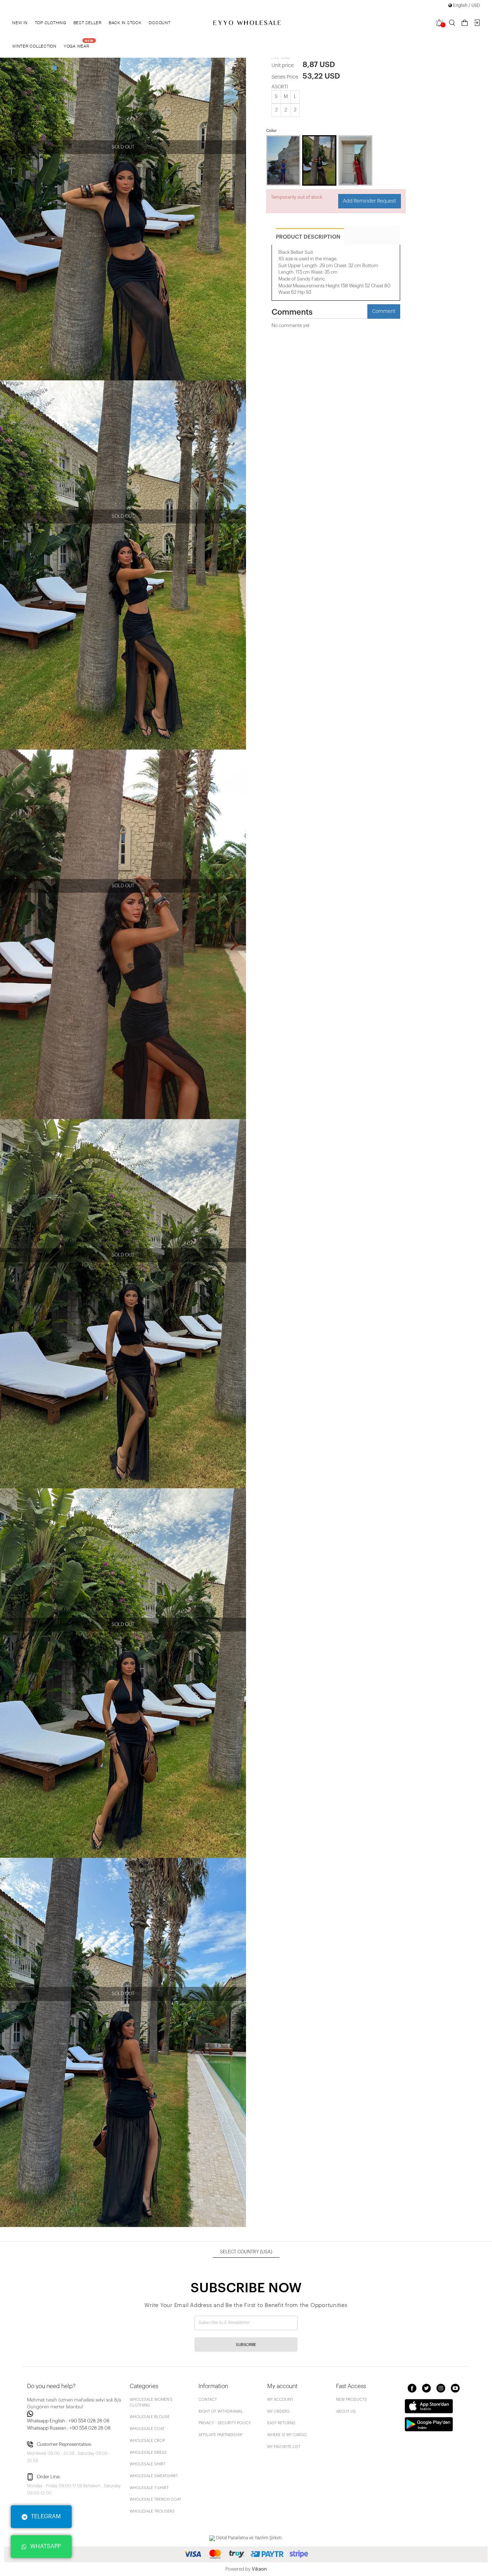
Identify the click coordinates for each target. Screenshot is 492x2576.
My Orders (278, 2411)
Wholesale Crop (147, 2441)
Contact (208, 2400)
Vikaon (259, 2569)
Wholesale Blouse (150, 2417)
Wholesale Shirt (147, 2464)
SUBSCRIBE (246, 2345)
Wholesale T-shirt (149, 2488)
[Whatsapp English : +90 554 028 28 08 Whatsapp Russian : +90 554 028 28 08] (74, 2414)
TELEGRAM (46, 2517)
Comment (384, 311)
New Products (352, 2400)
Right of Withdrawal (221, 2411)
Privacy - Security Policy (225, 2423)
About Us (346, 2411)
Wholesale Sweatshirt (154, 2476)
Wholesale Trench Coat (155, 2499)
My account (280, 2400)
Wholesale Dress (148, 2453)
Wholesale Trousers (152, 2511)
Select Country (246, 2252)
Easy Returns (281, 2423)
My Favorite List (284, 2447)
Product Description (308, 237)
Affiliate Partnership (220, 2435)
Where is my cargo (287, 2435)
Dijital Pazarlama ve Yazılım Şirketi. (249, 2538)
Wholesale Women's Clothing (151, 2402)
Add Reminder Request (370, 201)
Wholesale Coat (147, 2429)
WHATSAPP (46, 2546)
